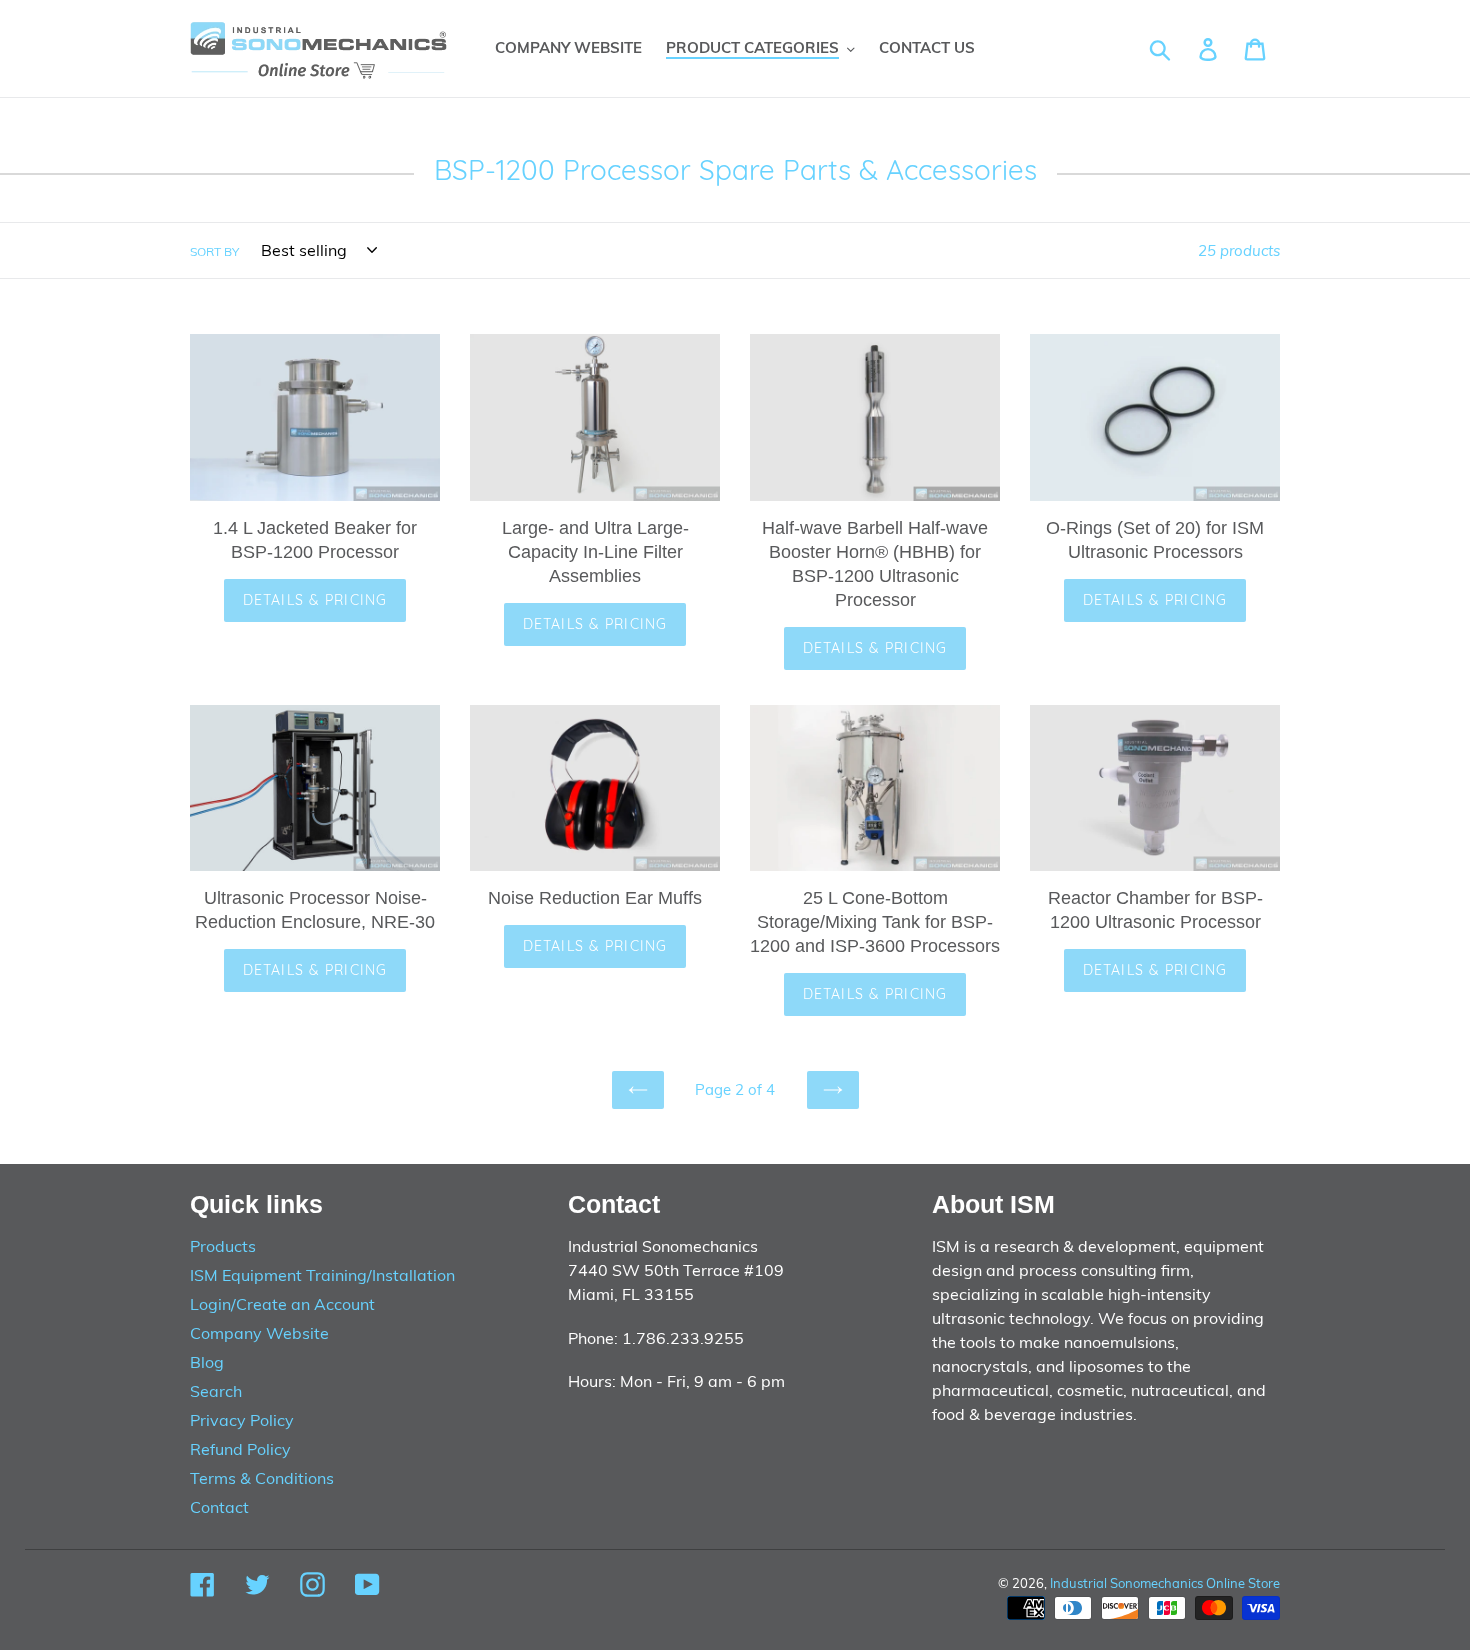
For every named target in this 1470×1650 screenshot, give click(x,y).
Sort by (214, 251)
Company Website (259, 1333)
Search (216, 1391)
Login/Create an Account (282, 1304)
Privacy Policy (242, 1420)
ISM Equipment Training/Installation (322, 1275)
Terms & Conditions (262, 1478)
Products (223, 1246)
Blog (207, 1362)
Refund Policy (240, 1449)
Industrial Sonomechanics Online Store (1165, 1583)
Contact (219, 1507)
